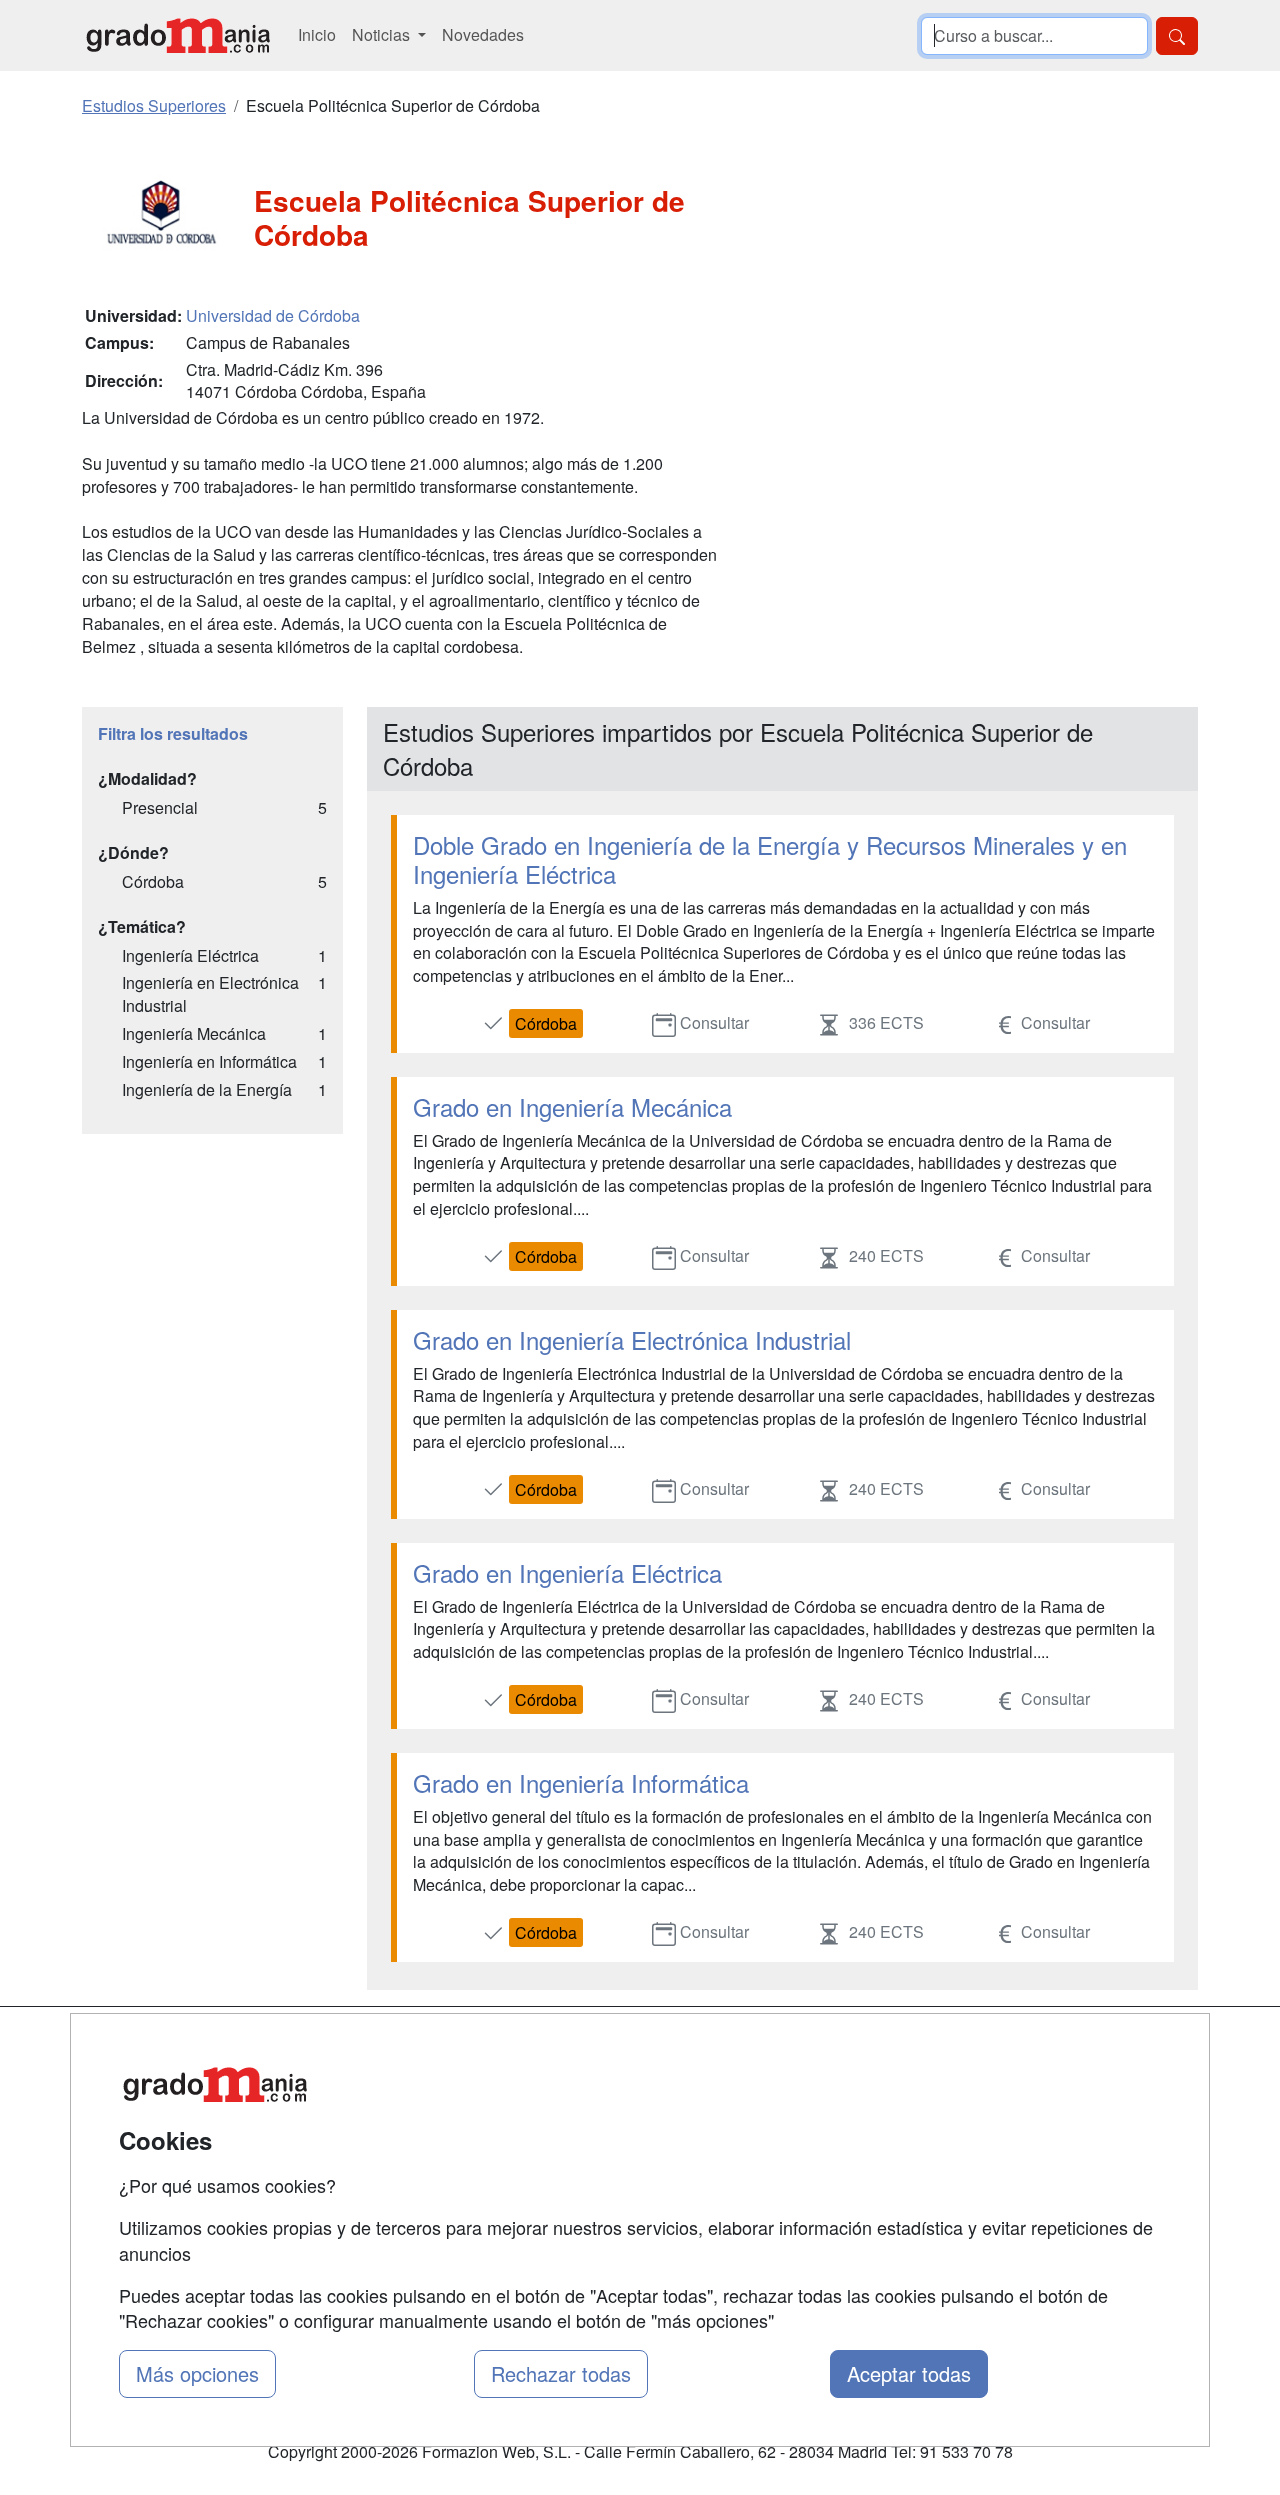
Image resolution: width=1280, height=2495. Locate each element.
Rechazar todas (561, 2373)
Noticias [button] (383, 34)
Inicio (317, 34)
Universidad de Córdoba (273, 315)
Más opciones (197, 2373)
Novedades (483, 34)
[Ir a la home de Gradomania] (178, 35)
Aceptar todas (909, 2373)
